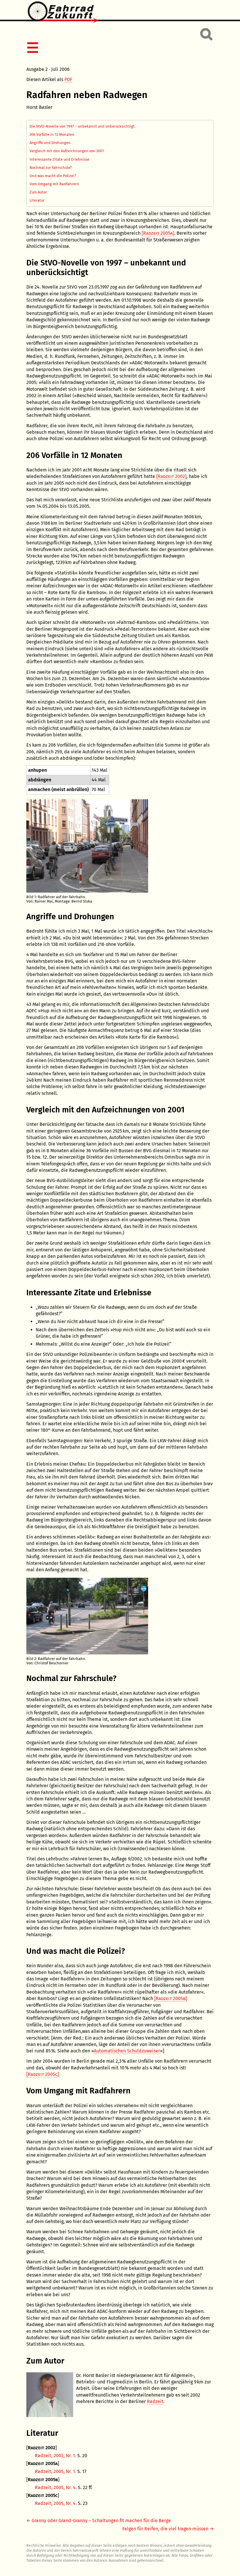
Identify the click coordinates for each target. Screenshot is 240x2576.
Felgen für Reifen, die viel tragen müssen (165, 2529)
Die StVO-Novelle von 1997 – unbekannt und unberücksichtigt (82, 126)
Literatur (37, 200)
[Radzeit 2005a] (158, 233)
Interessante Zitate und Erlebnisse (59, 159)
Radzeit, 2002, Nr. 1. (55, 2456)
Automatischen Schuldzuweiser (127, 2051)
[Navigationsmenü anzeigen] (119, 48)
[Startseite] (120, 13)
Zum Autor (38, 192)
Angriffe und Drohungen (50, 143)
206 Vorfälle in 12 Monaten (52, 134)
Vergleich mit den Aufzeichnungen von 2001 (67, 151)
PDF (68, 79)
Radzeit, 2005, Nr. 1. (55, 2471)
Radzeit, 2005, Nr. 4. (56, 2487)
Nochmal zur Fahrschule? (51, 168)
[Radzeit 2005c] (43, 2074)
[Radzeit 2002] (171, 476)
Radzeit (155, 2401)
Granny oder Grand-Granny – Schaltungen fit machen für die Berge (101, 2521)
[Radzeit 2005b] (171, 1998)
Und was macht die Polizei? (53, 176)
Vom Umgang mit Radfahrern (54, 184)
